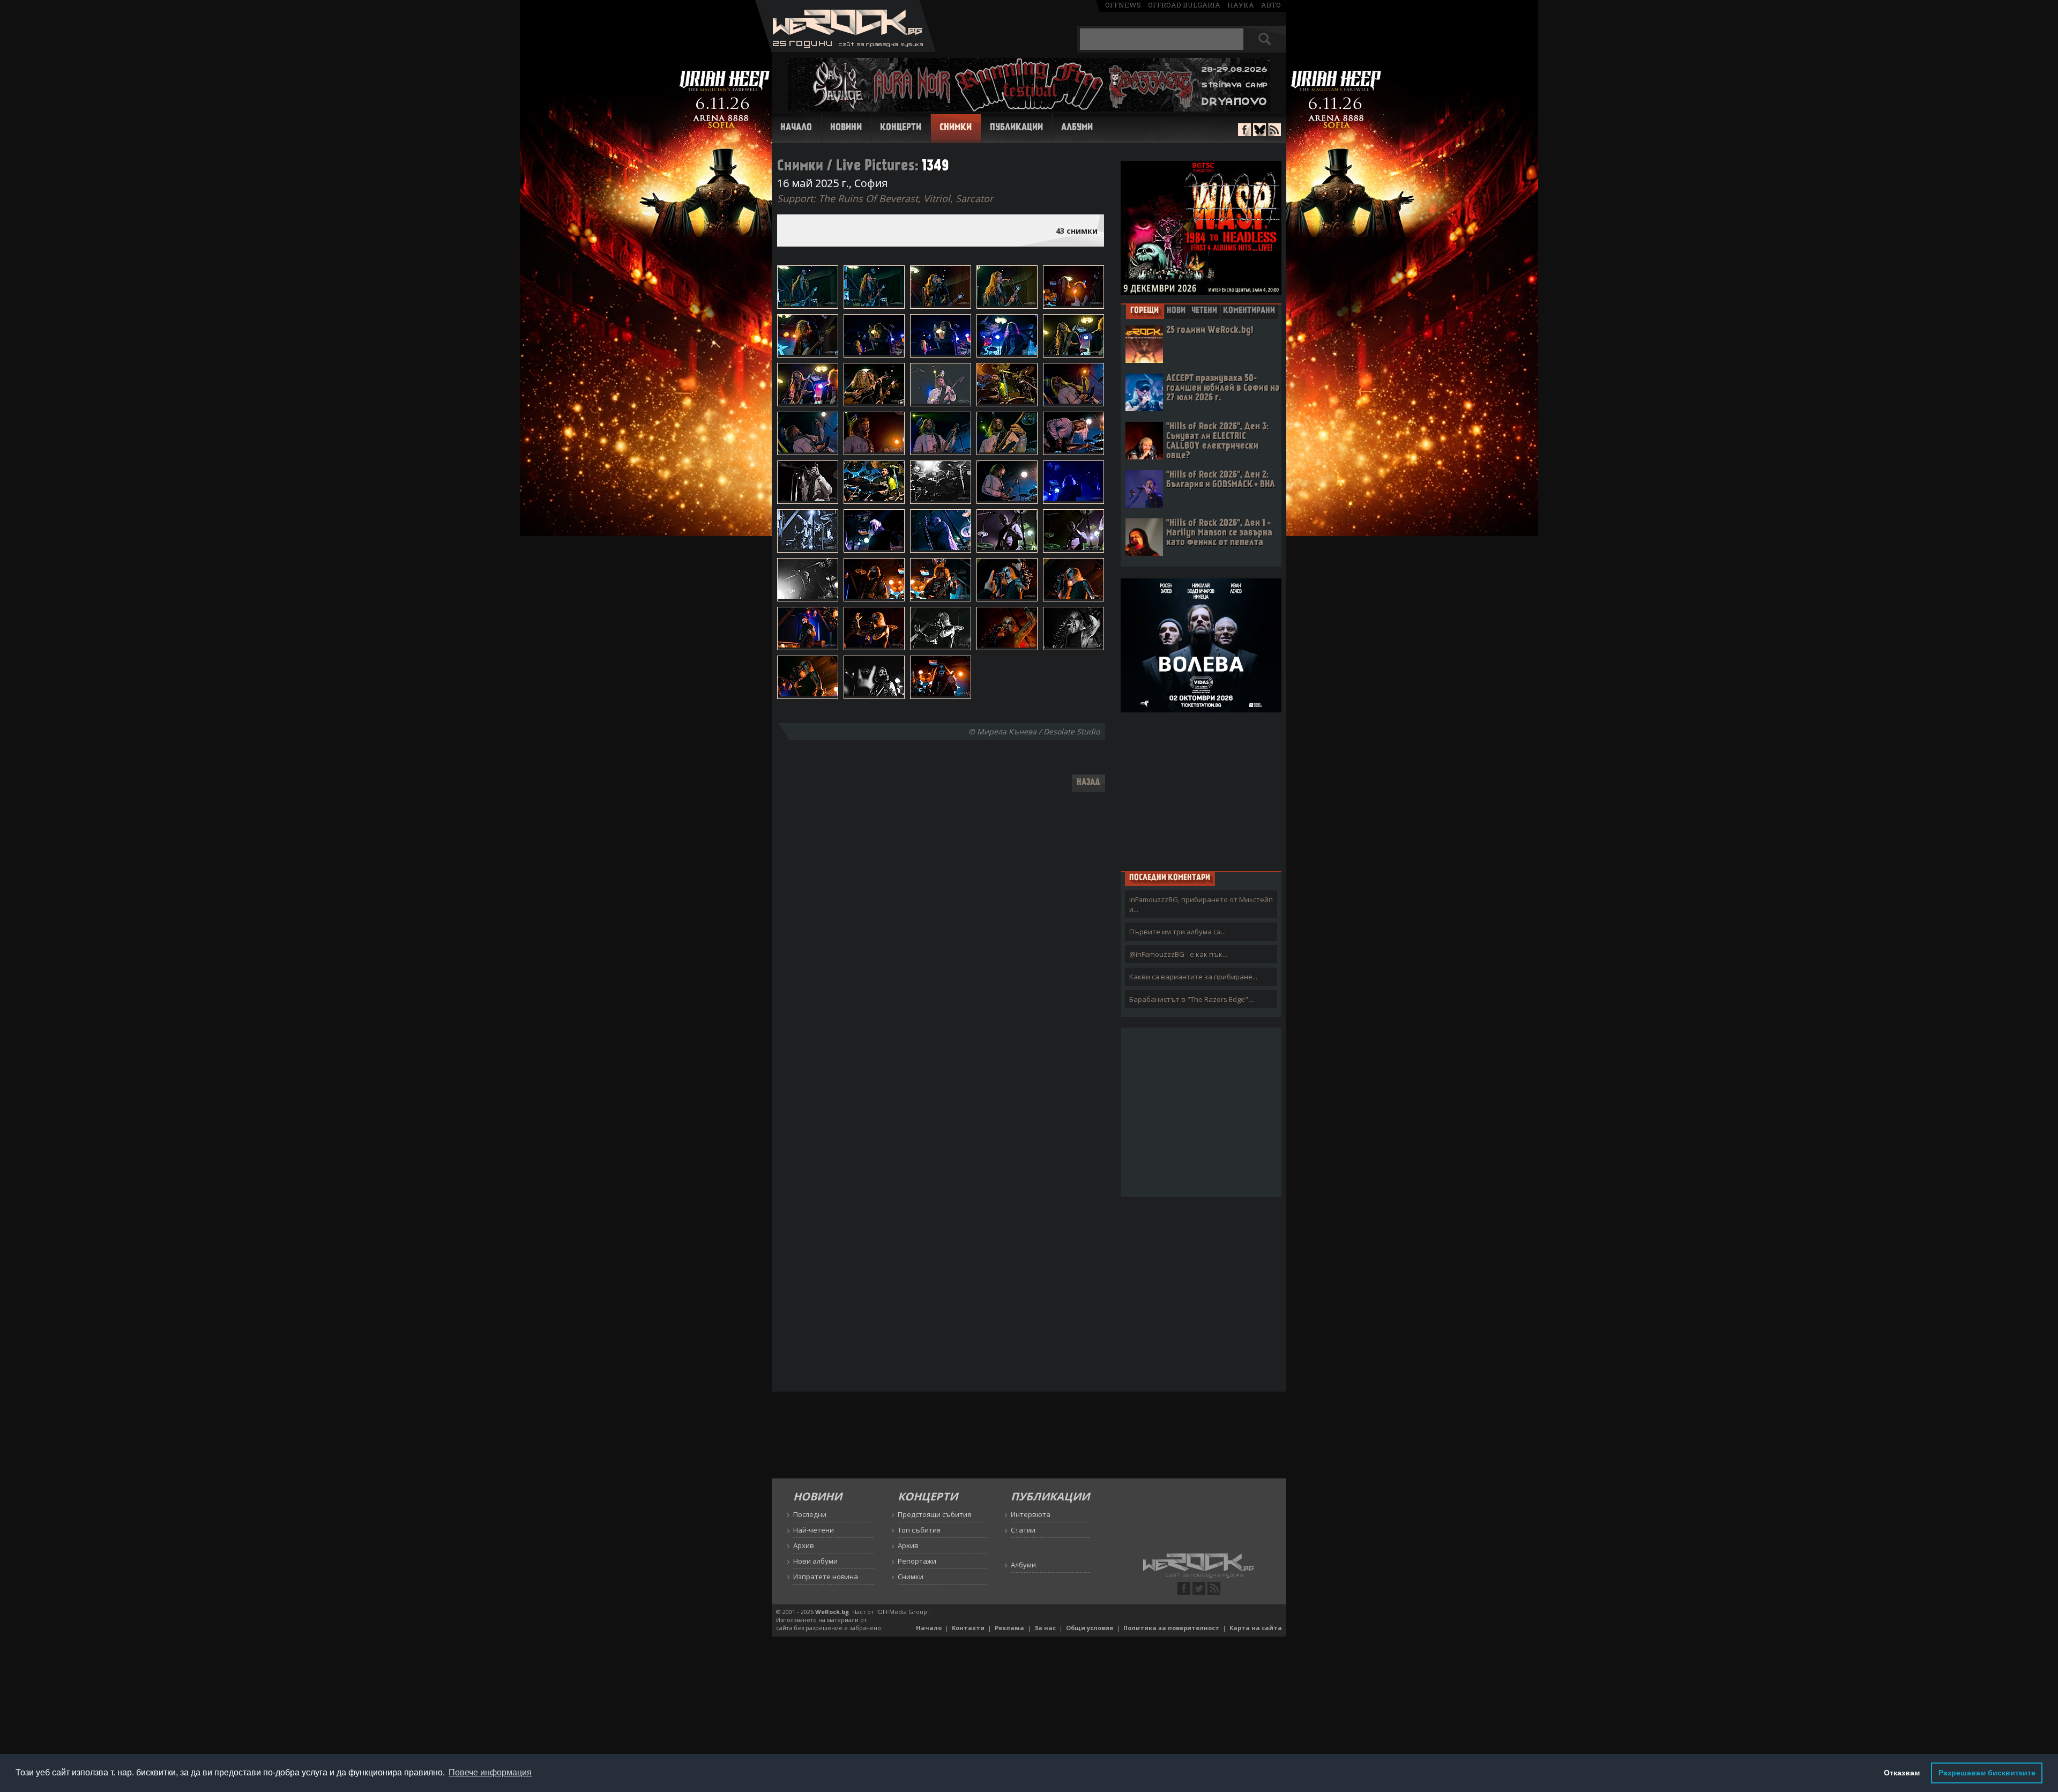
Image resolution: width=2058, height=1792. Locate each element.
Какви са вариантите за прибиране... (1193, 977)
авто (1271, 5)
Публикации (1016, 128)
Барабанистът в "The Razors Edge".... (1192, 999)
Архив (804, 1545)
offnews (1123, 5)
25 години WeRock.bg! (1210, 330)
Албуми (1077, 128)
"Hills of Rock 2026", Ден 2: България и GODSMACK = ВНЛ (1221, 480)
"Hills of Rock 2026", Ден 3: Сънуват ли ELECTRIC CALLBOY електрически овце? (1217, 441)
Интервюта (1031, 1514)
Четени (1204, 311)
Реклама (1009, 1628)
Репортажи (917, 1561)
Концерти (901, 128)
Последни (810, 1514)
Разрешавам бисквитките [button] (1987, 1773)
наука (1241, 5)
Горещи (1144, 311)
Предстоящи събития (934, 1514)
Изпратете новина (826, 1577)
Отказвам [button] (1902, 1773)
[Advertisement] (1201, 791)
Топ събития (919, 1530)
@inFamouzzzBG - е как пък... (1178, 954)
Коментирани (1249, 311)
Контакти (968, 1628)
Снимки (956, 128)
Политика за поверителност (1171, 1628)
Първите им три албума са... (1177, 932)
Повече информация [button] (490, 1772)
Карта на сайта (1256, 1628)
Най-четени (814, 1530)
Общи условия (1090, 1628)
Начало (796, 128)
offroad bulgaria (1184, 5)
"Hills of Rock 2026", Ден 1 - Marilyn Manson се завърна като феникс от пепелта (1219, 533)
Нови (1176, 311)
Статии (1023, 1530)
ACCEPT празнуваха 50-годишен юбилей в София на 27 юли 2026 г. (1223, 388)
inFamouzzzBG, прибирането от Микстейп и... (1201, 904)
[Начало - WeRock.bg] (845, 49)
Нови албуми (815, 1561)
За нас (1045, 1628)
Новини (846, 128)
